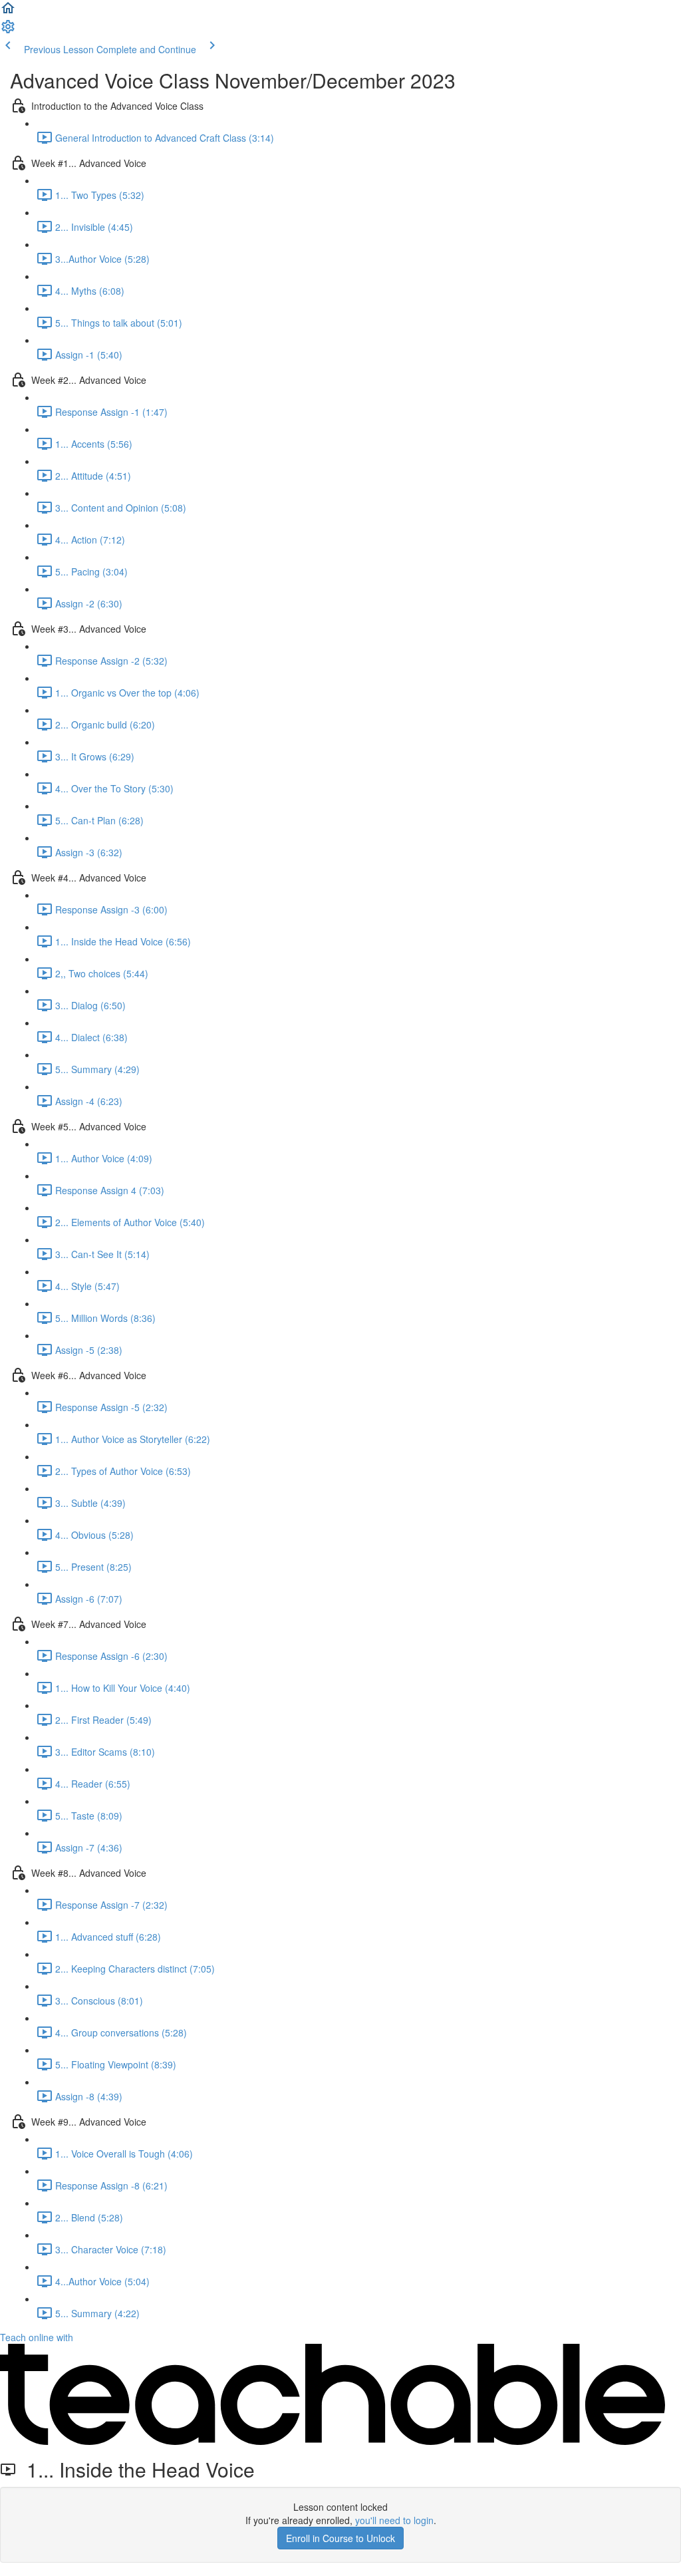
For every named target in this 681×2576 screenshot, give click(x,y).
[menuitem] (8, 31)
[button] (8, 12)
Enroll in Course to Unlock (340, 2538)
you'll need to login (394, 2520)
